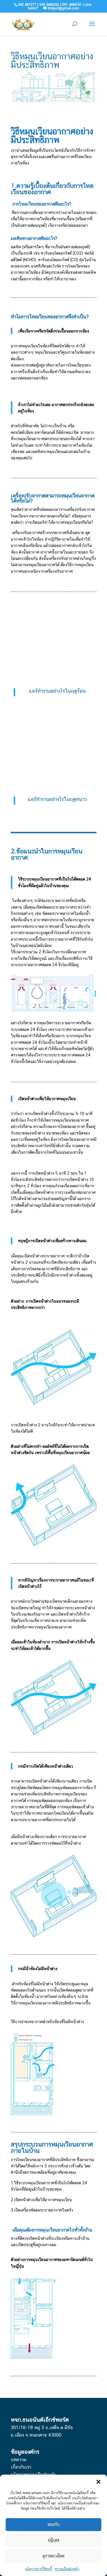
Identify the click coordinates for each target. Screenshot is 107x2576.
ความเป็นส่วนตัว (67, 2569)
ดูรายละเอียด (53, 2556)
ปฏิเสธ (53, 2540)
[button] (98, 2482)
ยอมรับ (54, 2524)
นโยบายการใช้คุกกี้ (39, 2569)
